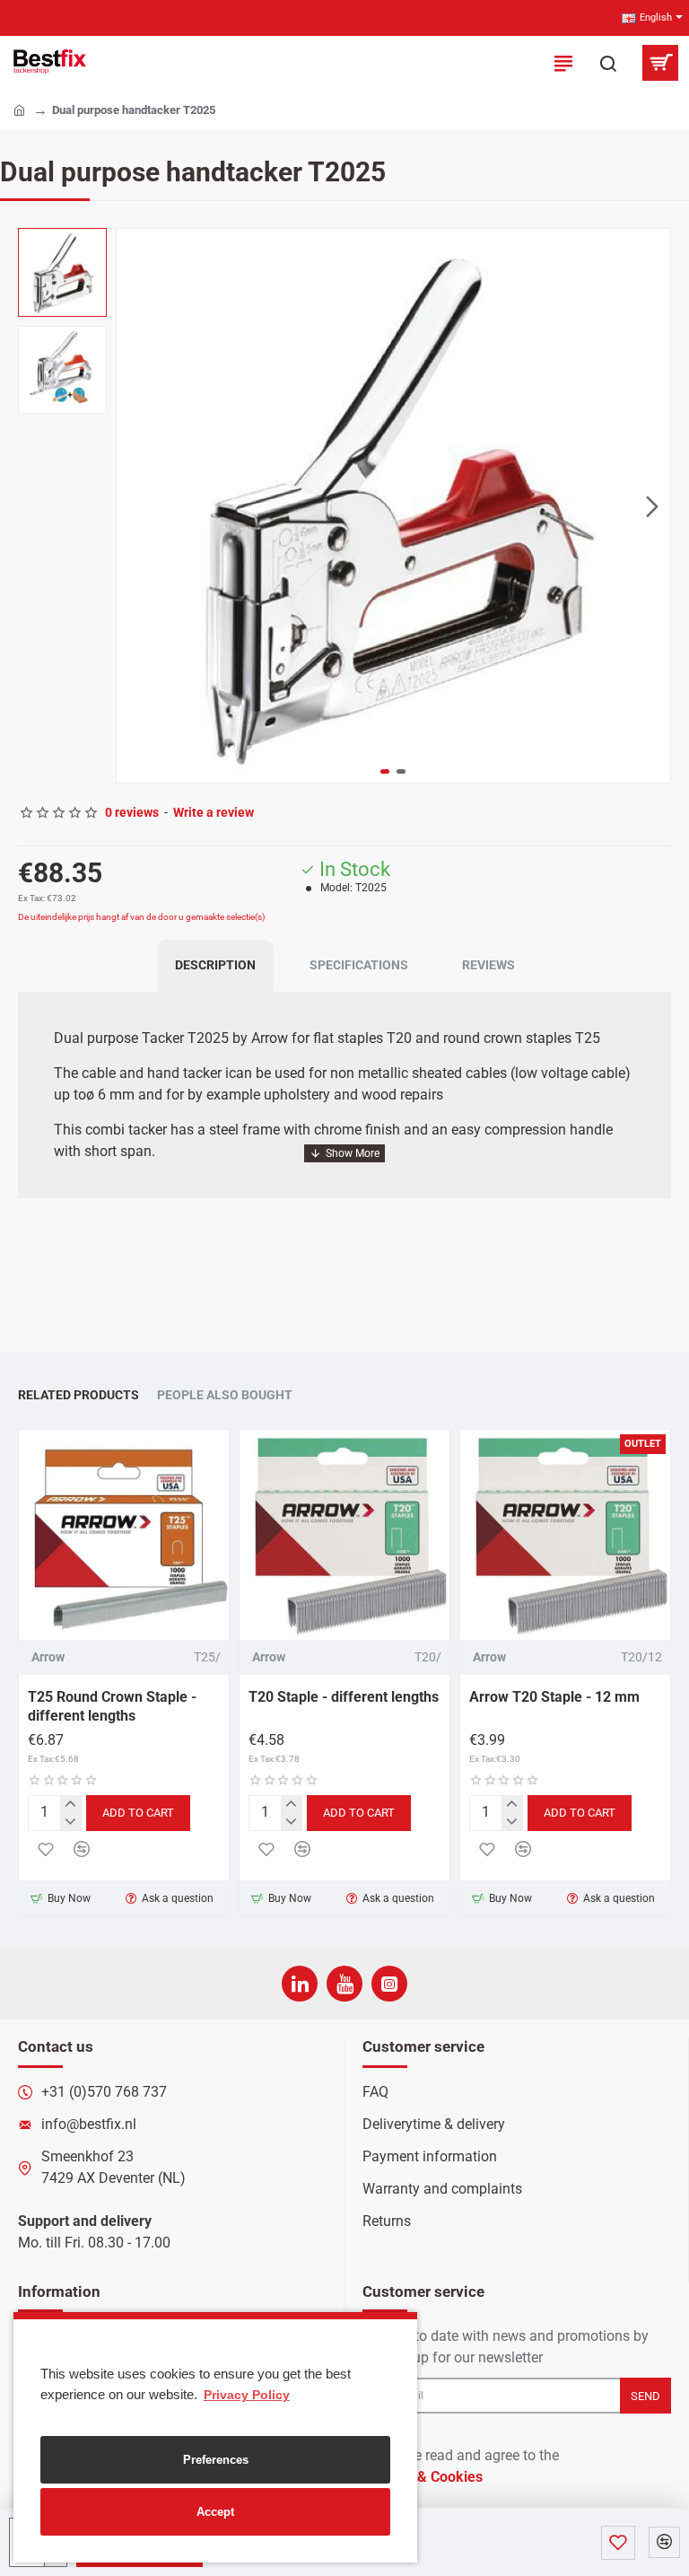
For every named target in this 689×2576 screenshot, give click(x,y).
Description (215, 965)
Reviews (488, 965)
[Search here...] (608, 63)
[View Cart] (660, 63)
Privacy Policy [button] (247, 2395)
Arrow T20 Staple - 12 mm (554, 1697)
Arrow (48, 1657)
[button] (135, 506)
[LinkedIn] (300, 1984)
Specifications (359, 965)
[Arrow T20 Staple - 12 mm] (565, 1535)
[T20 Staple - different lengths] (344, 1535)
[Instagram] (389, 1984)
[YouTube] (344, 1984)
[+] (70, 1805)
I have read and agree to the (462, 2466)
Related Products (78, 1395)
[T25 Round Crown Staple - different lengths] (124, 1535)
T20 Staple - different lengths (344, 1697)
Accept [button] (215, 2512)
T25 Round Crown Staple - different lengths (112, 1706)
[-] (70, 1822)
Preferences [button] (216, 2460)
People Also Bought (225, 1395)
